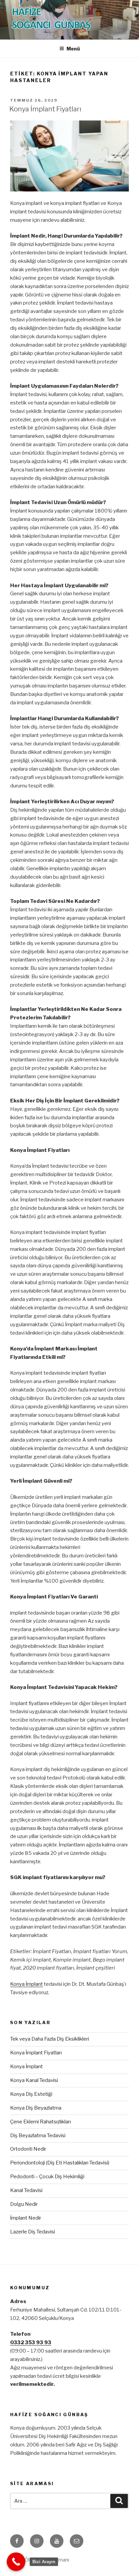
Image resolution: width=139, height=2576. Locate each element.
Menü (73, 49)
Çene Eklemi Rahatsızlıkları (40, 2122)
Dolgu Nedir (24, 2204)
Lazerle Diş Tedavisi (33, 2232)
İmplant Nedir (26, 2218)
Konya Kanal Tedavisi (34, 2080)
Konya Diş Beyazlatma (36, 2108)
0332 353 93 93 (31, 2342)
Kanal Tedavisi (26, 2190)
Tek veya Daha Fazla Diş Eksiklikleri (50, 2039)
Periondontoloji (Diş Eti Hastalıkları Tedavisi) (60, 2163)
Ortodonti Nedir (28, 2149)
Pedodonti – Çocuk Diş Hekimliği (47, 2177)
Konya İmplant (26, 1984)
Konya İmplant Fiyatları (45, 109)
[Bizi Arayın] (16, 2562)
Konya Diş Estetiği (31, 2094)
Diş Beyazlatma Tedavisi (38, 2136)
